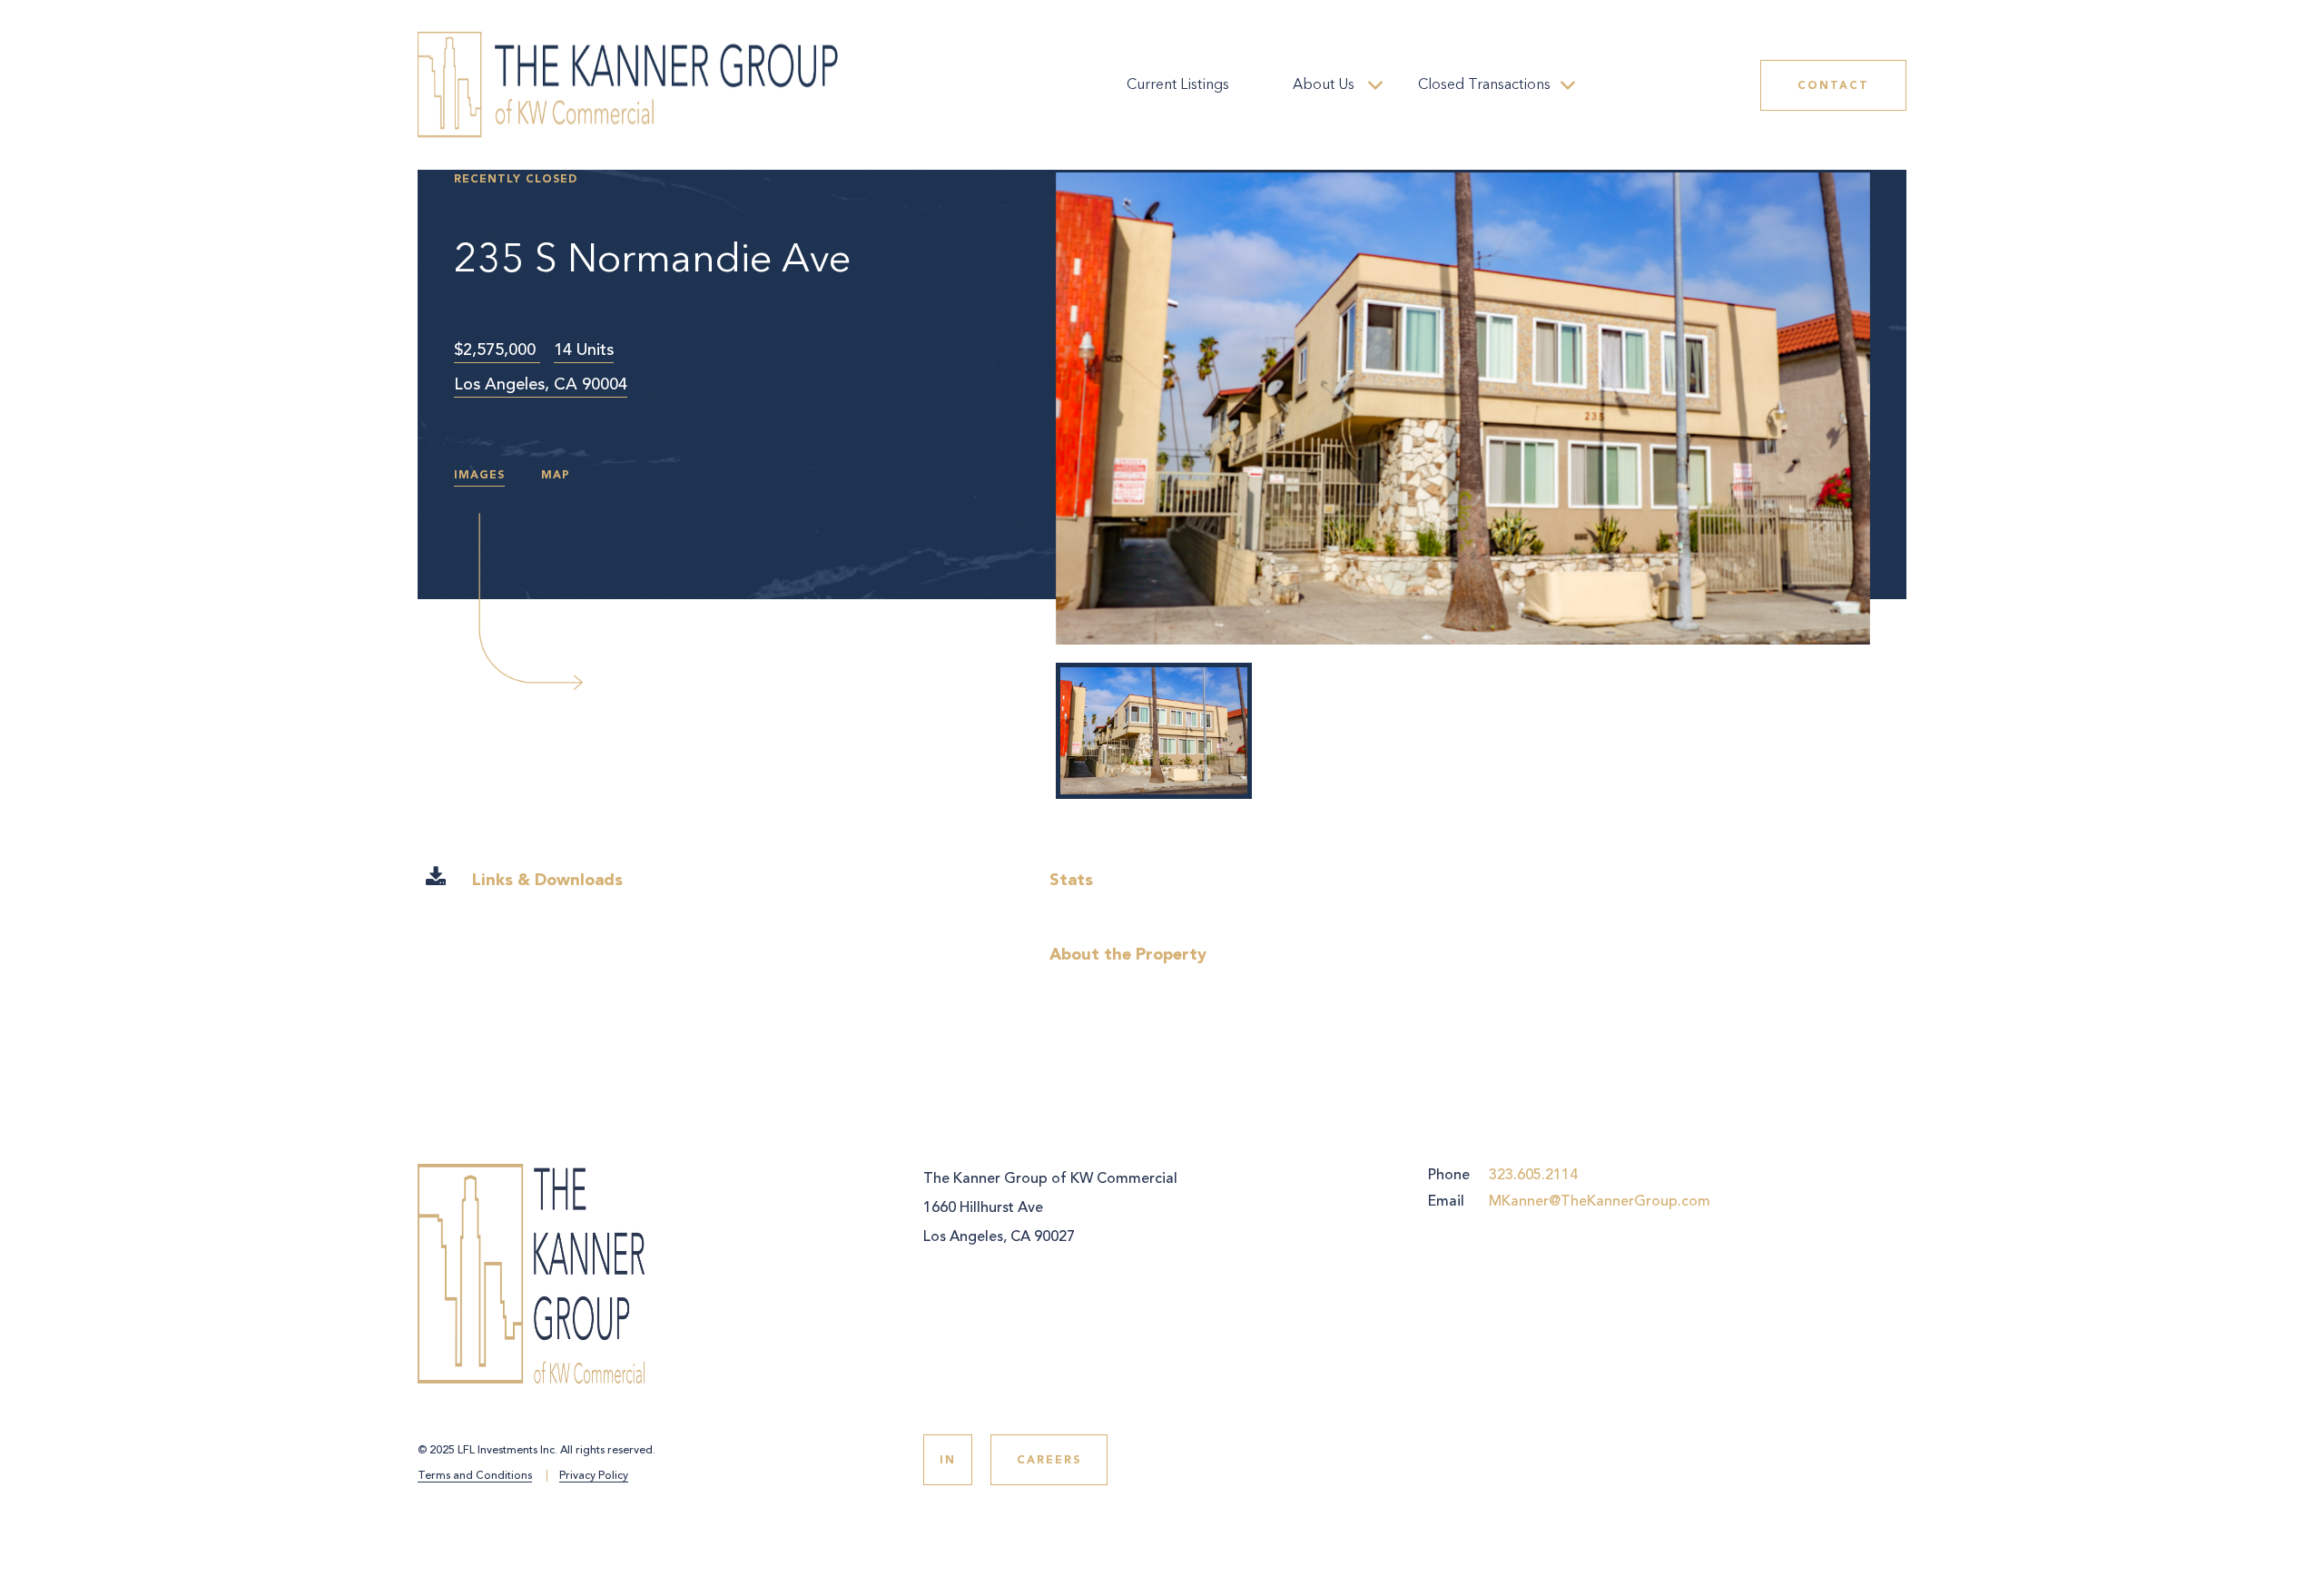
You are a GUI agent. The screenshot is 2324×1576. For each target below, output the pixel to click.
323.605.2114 (1533, 1175)
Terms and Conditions (475, 1477)
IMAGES (479, 475)
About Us (1324, 85)
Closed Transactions (1484, 85)
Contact (1833, 85)
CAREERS (1049, 1460)
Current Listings (1178, 85)
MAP (556, 475)
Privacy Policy (594, 1477)
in (948, 1460)
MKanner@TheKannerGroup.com (1600, 1201)
